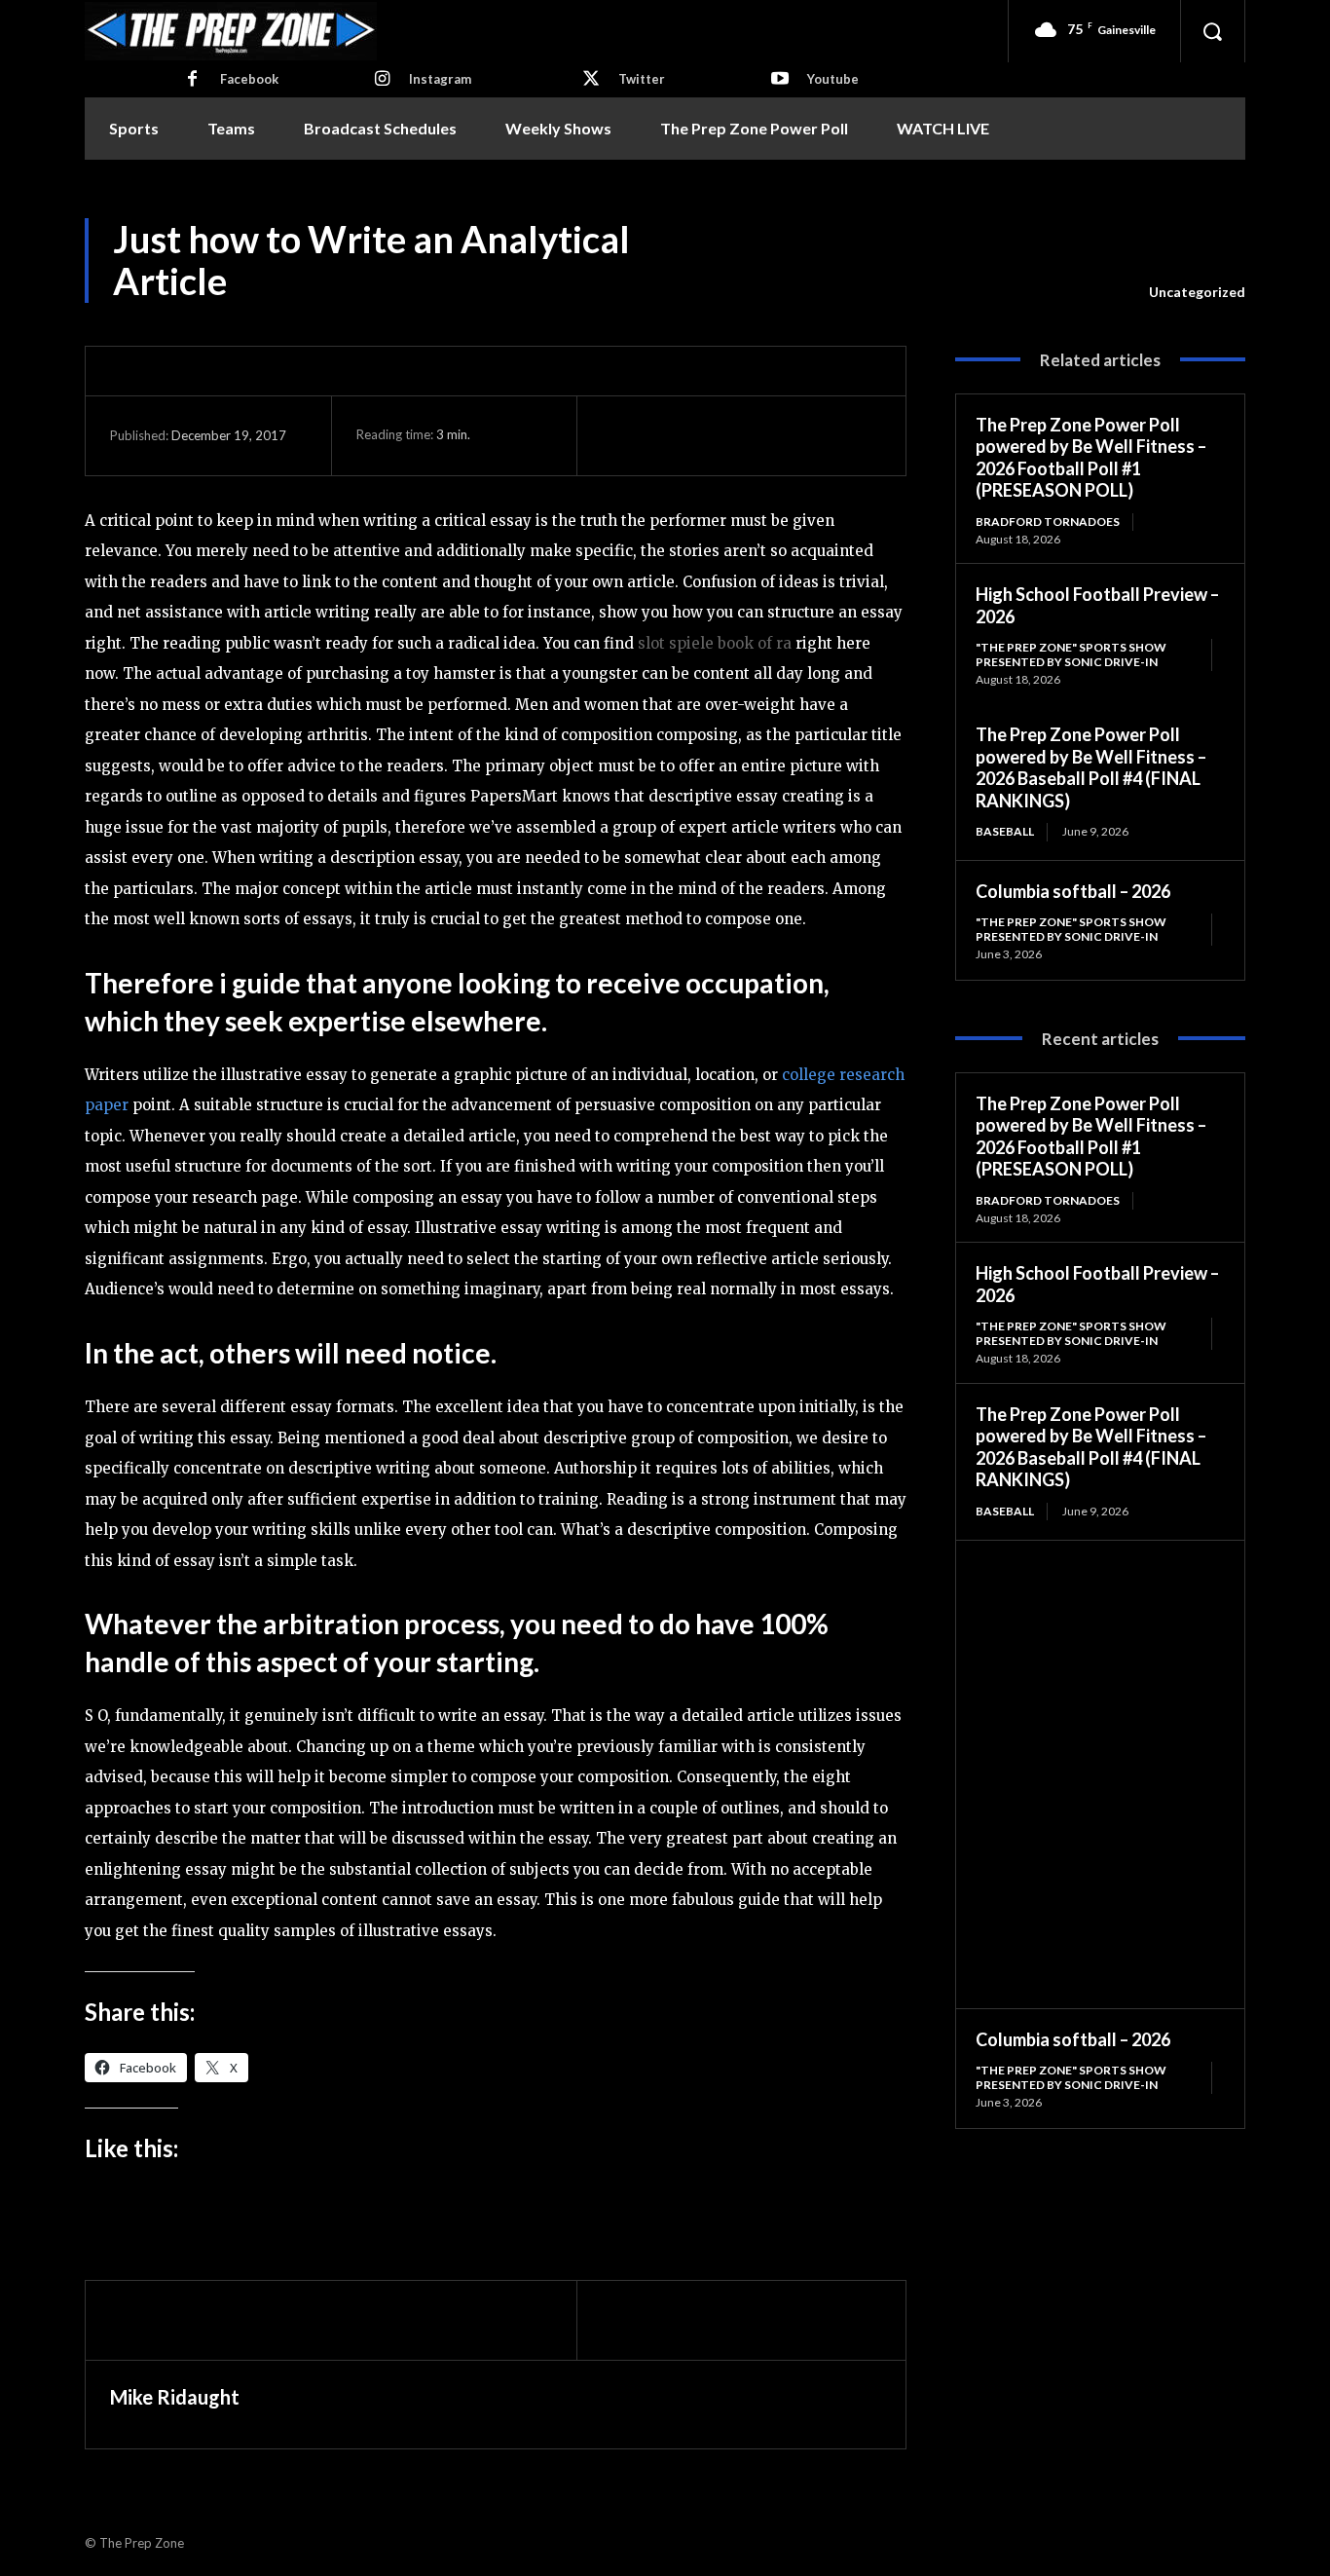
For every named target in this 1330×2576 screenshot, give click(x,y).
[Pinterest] (711, 435)
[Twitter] (591, 80)
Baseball (1005, 831)
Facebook (249, 79)
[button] (1212, 31)
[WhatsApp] (756, 435)
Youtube (833, 79)
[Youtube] (780, 80)
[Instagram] (382, 80)
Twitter (642, 79)
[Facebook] (193, 80)
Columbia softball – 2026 (1073, 891)
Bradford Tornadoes (1048, 522)
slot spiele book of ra (715, 643)
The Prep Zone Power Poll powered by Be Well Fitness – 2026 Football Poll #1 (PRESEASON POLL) (1091, 458)
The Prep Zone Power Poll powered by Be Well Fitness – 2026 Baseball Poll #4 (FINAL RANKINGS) (1091, 767)
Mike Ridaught (175, 2397)
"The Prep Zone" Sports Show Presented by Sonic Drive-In (1071, 654)
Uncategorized (1197, 292)
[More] (801, 435)
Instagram (440, 79)
